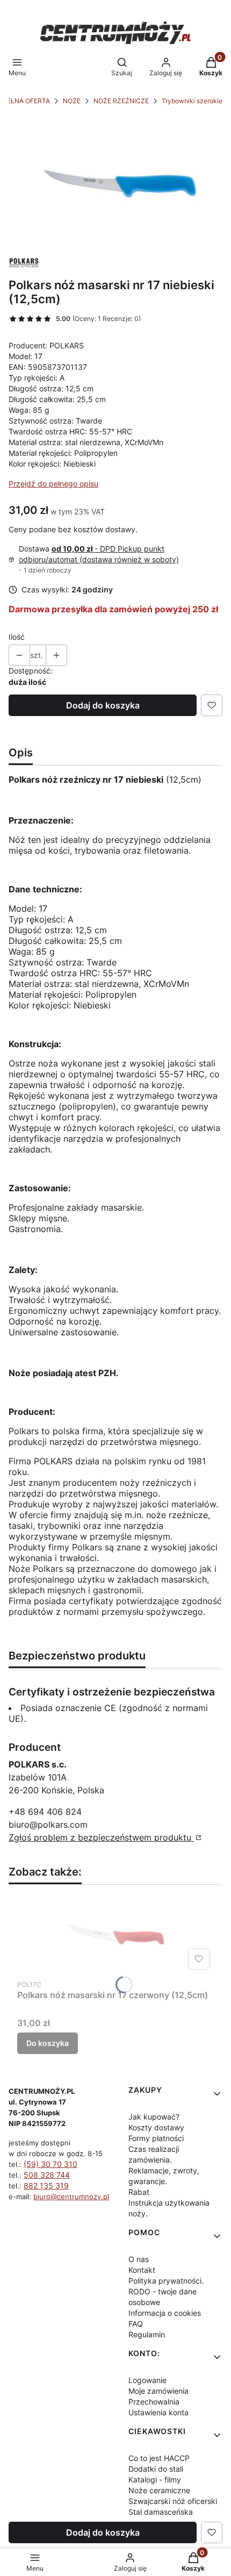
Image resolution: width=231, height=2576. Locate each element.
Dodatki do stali (156, 2469)
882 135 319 (46, 2185)
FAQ (136, 2324)
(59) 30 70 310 (50, 2164)
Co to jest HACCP (159, 2458)
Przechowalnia (154, 2402)
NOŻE (72, 101)
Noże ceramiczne (159, 2490)
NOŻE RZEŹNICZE (121, 101)
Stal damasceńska (161, 2512)
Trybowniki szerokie (192, 101)
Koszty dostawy (156, 2127)
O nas (139, 2259)
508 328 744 (47, 2175)
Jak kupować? (154, 2117)
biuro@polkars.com (48, 1824)
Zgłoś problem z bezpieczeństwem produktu (101, 1837)
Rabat (139, 2192)
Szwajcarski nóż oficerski (173, 2501)
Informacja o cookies (165, 2313)
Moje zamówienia (158, 2391)
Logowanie (147, 2380)
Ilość (17, 637)
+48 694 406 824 (45, 1812)
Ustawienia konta (158, 2412)
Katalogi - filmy (155, 2480)
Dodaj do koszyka (103, 705)
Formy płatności (156, 2138)
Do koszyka (48, 2043)
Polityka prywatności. (166, 2281)
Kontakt (142, 2270)
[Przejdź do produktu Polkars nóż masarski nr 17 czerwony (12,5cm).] (115, 1934)
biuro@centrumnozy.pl (71, 2196)
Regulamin (147, 2334)
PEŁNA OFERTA (26, 101)
